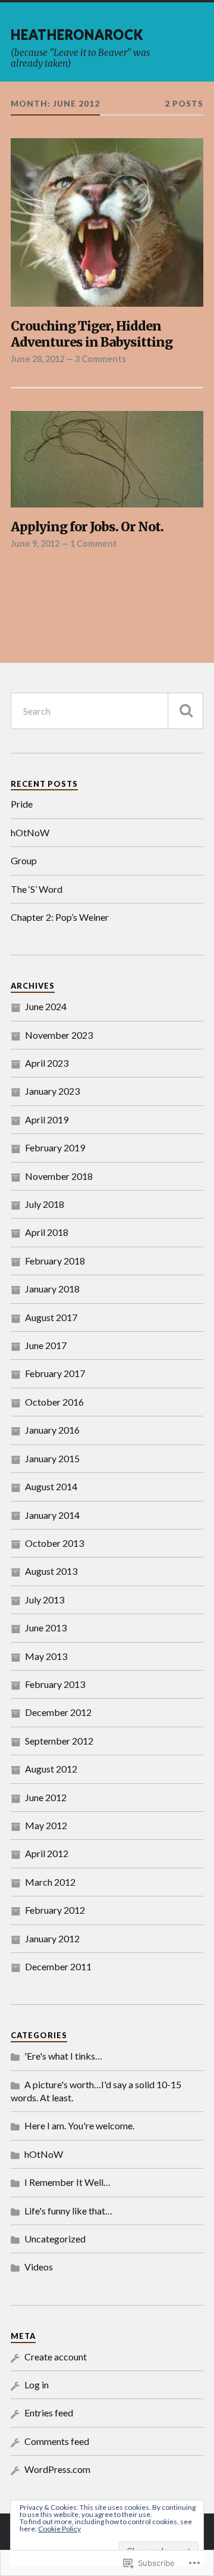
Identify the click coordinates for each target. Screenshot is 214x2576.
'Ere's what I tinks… (63, 2056)
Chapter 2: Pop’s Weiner (60, 917)
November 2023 (59, 1035)
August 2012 (51, 1769)
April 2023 (47, 1063)
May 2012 (46, 1825)
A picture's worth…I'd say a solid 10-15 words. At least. (96, 2091)
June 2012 (46, 1797)
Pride (22, 804)
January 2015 (52, 1458)
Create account (56, 2357)
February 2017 (55, 1373)
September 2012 (59, 1741)
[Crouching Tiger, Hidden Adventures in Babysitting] (107, 222)
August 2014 (51, 1486)
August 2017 (51, 1317)
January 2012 (52, 1938)
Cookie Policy (59, 2529)
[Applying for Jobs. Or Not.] (107, 459)
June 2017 (46, 1345)
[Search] (185, 711)
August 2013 (51, 1571)
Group (24, 860)
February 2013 (55, 1684)
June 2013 (46, 1627)
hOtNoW (30, 832)
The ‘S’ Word (37, 889)
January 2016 (52, 1430)
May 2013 (46, 1656)
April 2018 (47, 1232)
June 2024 (46, 1006)
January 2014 (52, 1515)
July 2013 (45, 1600)
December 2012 (58, 1712)
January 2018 (52, 1289)
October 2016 (54, 1402)
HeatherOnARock (77, 34)
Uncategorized (55, 2239)
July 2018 (45, 1204)
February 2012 (55, 1910)
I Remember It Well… (67, 2182)
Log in (37, 2385)
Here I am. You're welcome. (79, 2125)
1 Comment (94, 543)
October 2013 (54, 1543)
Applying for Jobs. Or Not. (87, 527)
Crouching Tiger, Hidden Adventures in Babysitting (92, 334)
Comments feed (57, 2441)
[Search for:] (107, 711)
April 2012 (47, 1853)
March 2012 (50, 1882)
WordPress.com (57, 2469)
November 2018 (59, 1176)
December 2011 (58, 1966)
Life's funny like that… (68, 2211)
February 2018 (55, 1261)
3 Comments (100, 359)
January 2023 (52, 1091)
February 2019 (55, 1147)
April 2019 (47, 1119)
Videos (39, 2267)
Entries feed (49, 2413)
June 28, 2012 (37, 359)
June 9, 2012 (35, 543)
